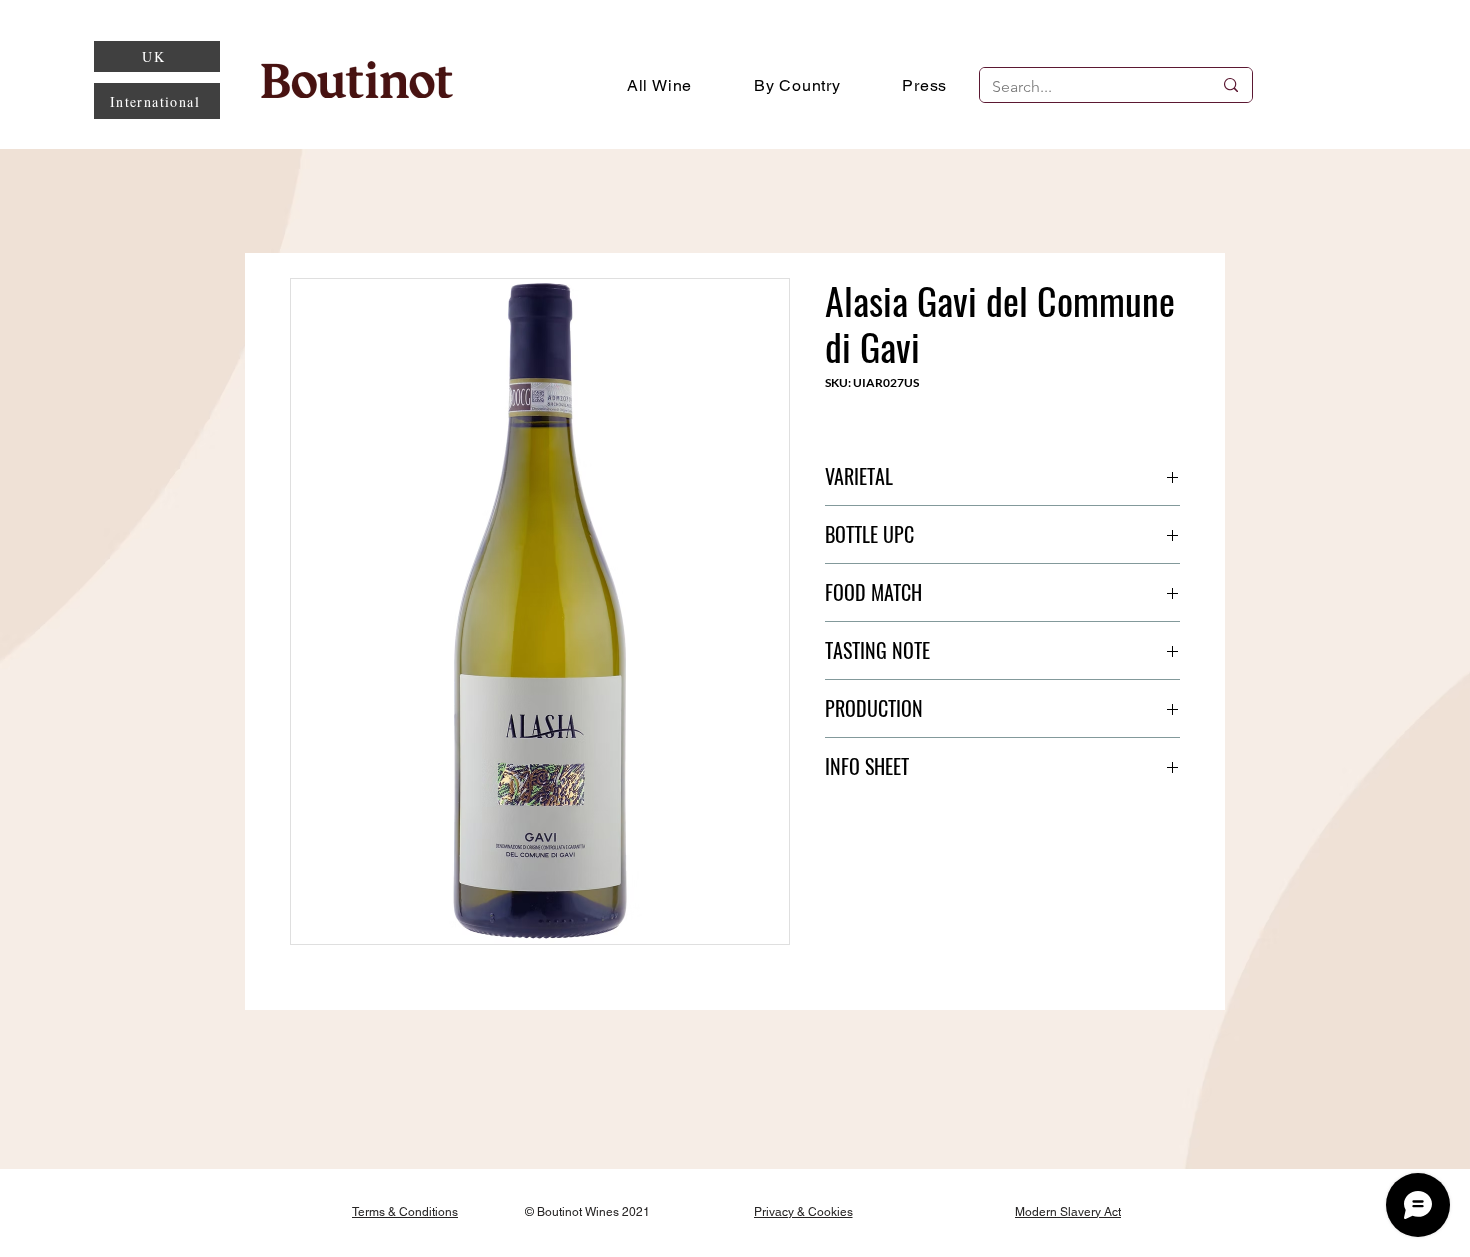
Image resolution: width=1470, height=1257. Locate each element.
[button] (797, 85)
